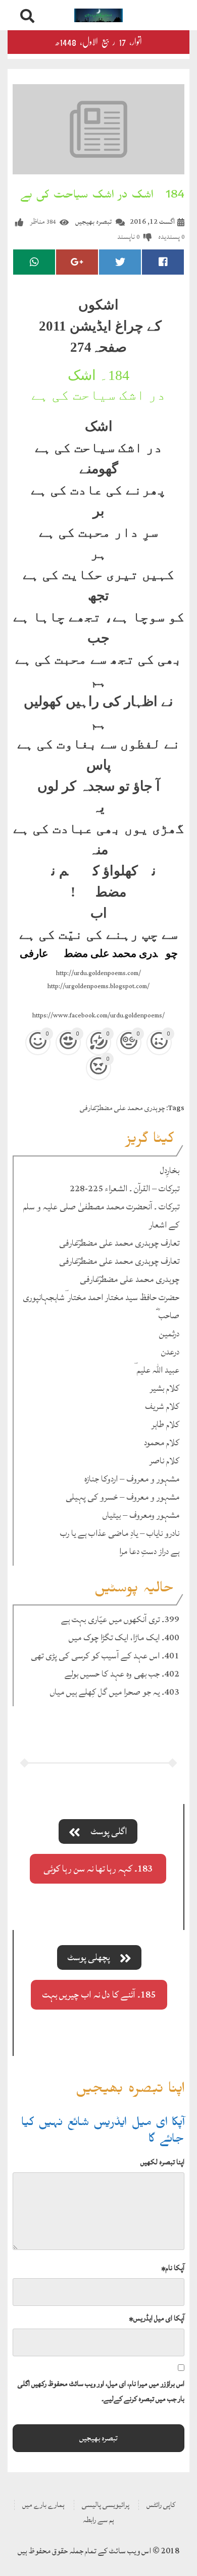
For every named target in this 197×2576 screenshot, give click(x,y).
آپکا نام (173, 2268)
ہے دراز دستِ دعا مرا (149, 1551)
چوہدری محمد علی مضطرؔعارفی (122, 1108)
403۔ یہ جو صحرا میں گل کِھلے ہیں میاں (115, 1692)
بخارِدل (170, 1170)
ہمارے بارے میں (43, 2505)
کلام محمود (162, 1442)
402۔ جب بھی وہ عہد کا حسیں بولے (122, 1674)
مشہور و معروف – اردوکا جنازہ (132, 1479)
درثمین (169, 1334)
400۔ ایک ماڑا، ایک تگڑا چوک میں (124, 1637)
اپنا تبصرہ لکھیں (162, 2162)
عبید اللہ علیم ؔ (157, 1370)
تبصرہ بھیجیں (93, 221)
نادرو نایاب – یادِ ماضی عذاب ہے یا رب (120, 1533)
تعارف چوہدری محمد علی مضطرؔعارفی (119, 1243)
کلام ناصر (164, 1461)
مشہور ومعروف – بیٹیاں (141, 1515)
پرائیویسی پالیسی (106, 2505)
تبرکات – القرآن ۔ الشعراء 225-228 (125, 1188)
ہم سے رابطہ (98, 2520)
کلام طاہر (165, 1424)
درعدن (170, 1352)
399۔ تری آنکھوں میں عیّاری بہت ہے (120, 1619)
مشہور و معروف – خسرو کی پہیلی (122, 1497)
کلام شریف (162, 1406)
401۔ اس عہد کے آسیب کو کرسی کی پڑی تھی (105, 1656)
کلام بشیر (165, 1388)
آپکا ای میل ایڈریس (157, 2318)
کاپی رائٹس (161, 2505)
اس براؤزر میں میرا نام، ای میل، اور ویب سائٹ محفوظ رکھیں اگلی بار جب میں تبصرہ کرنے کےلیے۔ (101, 2391)
